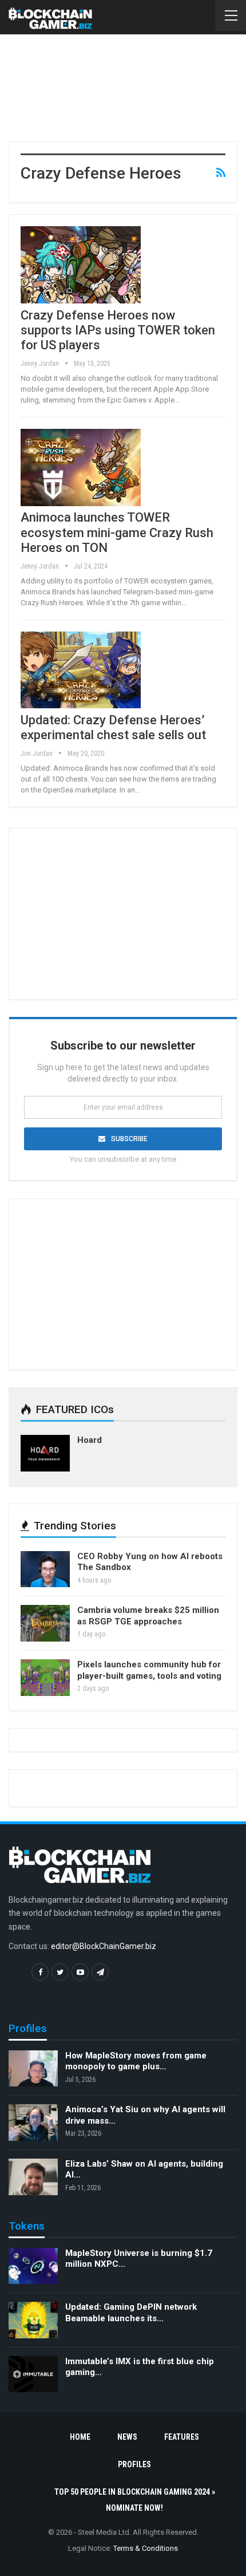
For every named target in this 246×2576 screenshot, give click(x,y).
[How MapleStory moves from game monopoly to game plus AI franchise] (33, 2069)
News (127, 2437)
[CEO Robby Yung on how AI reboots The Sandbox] (45, 1569)
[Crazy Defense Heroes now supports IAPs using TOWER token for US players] (81, 265)
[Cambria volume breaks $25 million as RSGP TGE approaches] (45, 1623)
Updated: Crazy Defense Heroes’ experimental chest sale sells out (113, 727)
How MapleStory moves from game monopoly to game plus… (136, 2061)
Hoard (90, 1440)
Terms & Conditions (146, 2548)
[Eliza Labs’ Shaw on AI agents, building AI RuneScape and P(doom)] (33, 2177)
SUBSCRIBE (129, 1139)
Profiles (134, 2464)
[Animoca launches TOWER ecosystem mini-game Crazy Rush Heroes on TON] (81, 467)
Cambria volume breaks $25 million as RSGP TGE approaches (148, 1616)
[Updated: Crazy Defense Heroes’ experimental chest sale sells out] (81, 670)
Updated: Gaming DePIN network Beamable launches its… (131, 2313)
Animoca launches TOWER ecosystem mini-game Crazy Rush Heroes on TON (117, 532)
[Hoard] (45, 1453)
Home (80, 2437)
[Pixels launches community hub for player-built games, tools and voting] (45, 1678)
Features (182, 2437)
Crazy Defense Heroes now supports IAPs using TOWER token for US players (118, 330)
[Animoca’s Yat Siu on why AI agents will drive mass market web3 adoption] (33, 2123)
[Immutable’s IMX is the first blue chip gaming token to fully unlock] (33, 2374)
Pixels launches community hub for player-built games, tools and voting (149, 1670)
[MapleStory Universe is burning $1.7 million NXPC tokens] (33, 2266)
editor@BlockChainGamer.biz (104, 1946)
